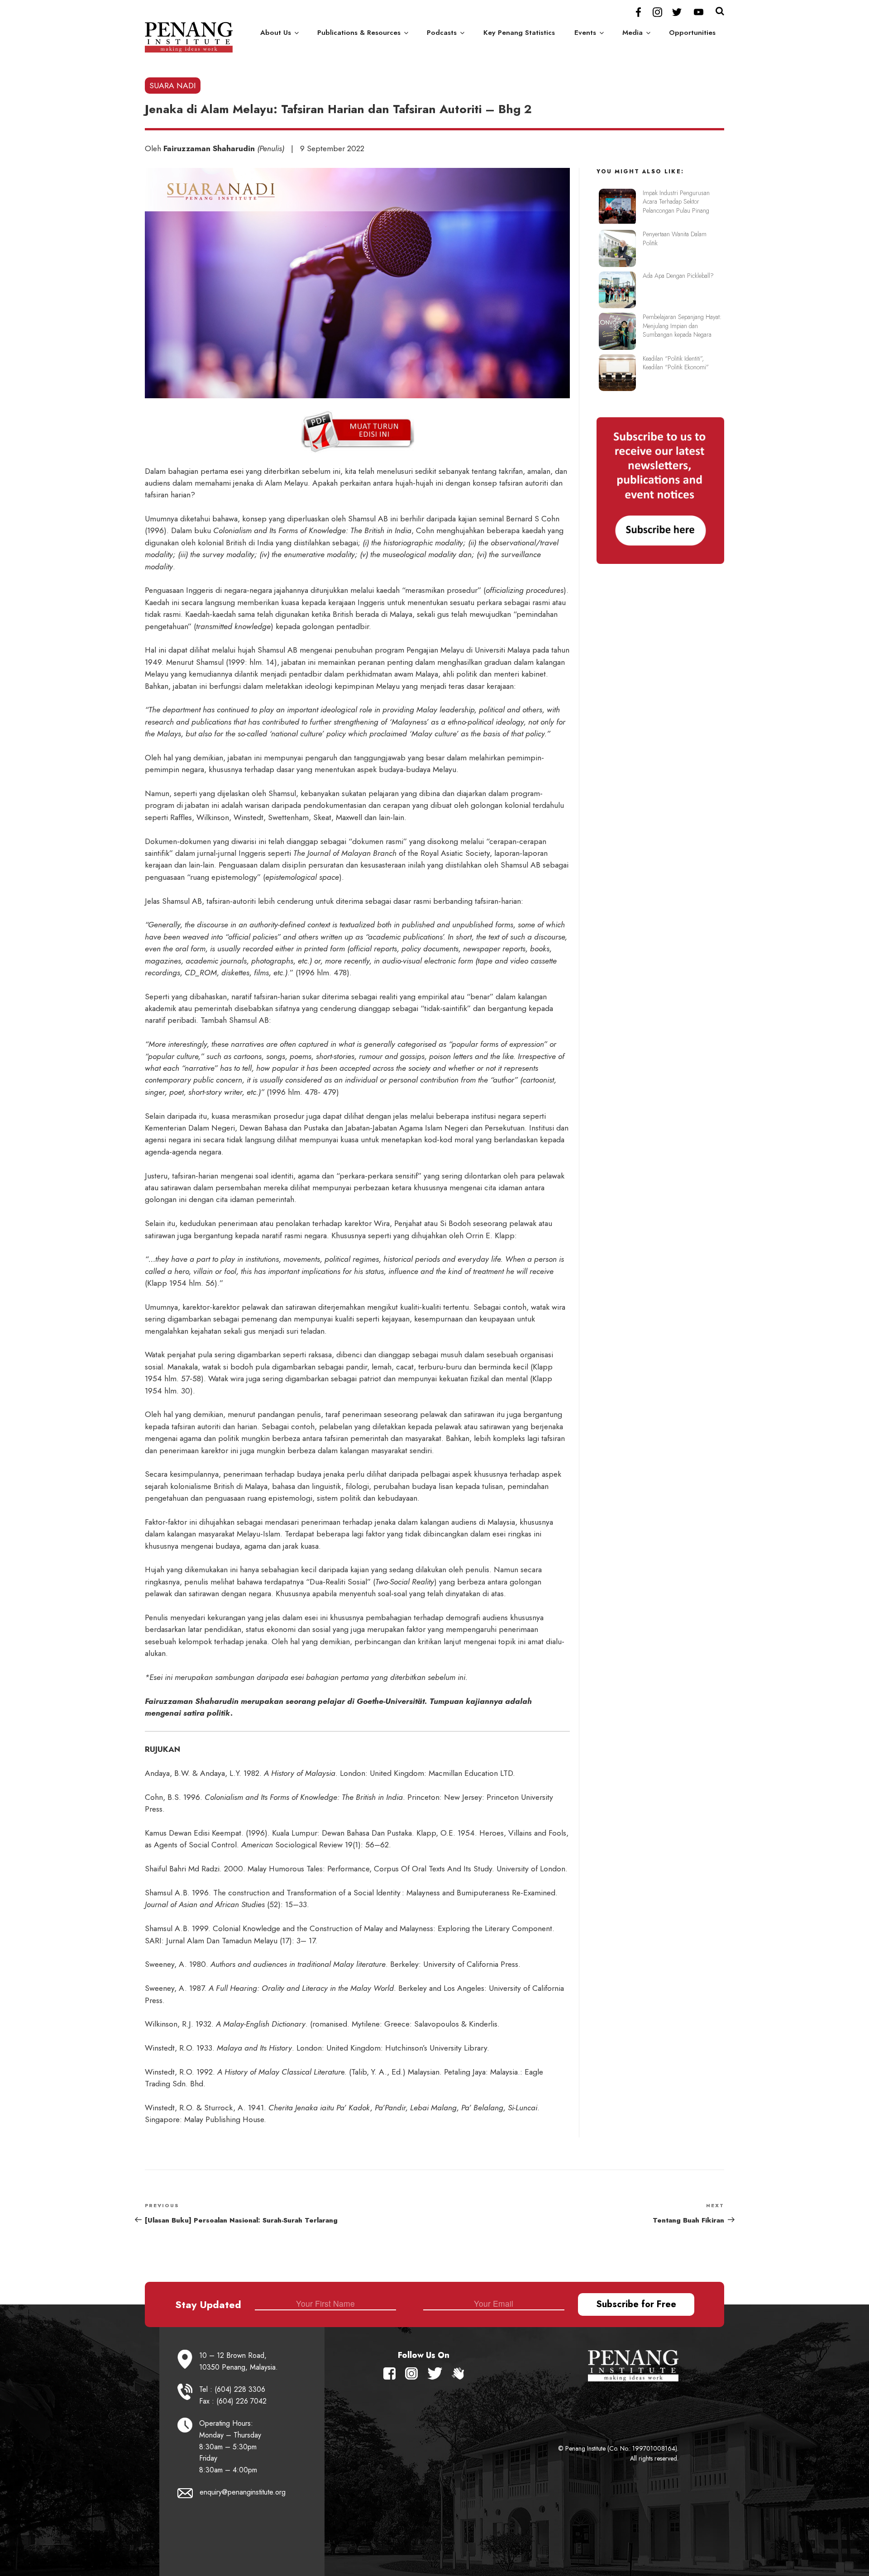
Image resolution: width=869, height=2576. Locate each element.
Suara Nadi (173, 86)
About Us (276, 33)
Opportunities (692, 33)
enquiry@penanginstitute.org (243, 2492)
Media (633, 33)
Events (585, 33)
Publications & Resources (359, 33)
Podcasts (442, 33)
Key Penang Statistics (519, 33)
